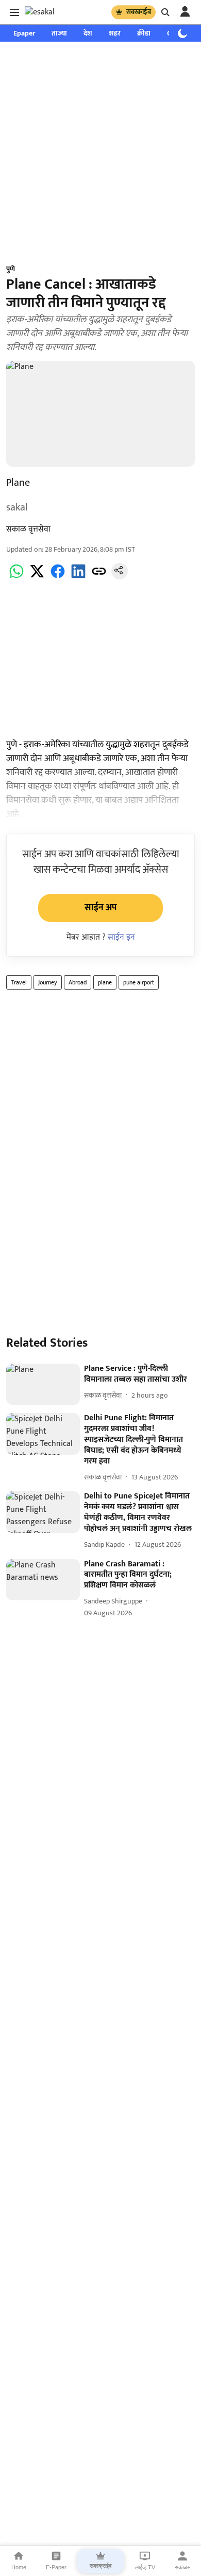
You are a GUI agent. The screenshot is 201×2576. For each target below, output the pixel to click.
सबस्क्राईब (139, 12)
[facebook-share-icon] (58, 577)
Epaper (24, 33)
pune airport (139, 982)
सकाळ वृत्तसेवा (28, 529)
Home (19, 2567)
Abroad (78, 982)
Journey (48, 982)
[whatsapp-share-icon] (16, 577)
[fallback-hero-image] (43, 1384)
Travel (19, 982)
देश (88, 33)
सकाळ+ (182, 2567)
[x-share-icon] (37, 577)
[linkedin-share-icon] (78, 577)
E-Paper (56, 2567)
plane (105, 982)
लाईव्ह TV (145, 2567)
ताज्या (59, 33)
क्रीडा (144, 33)
